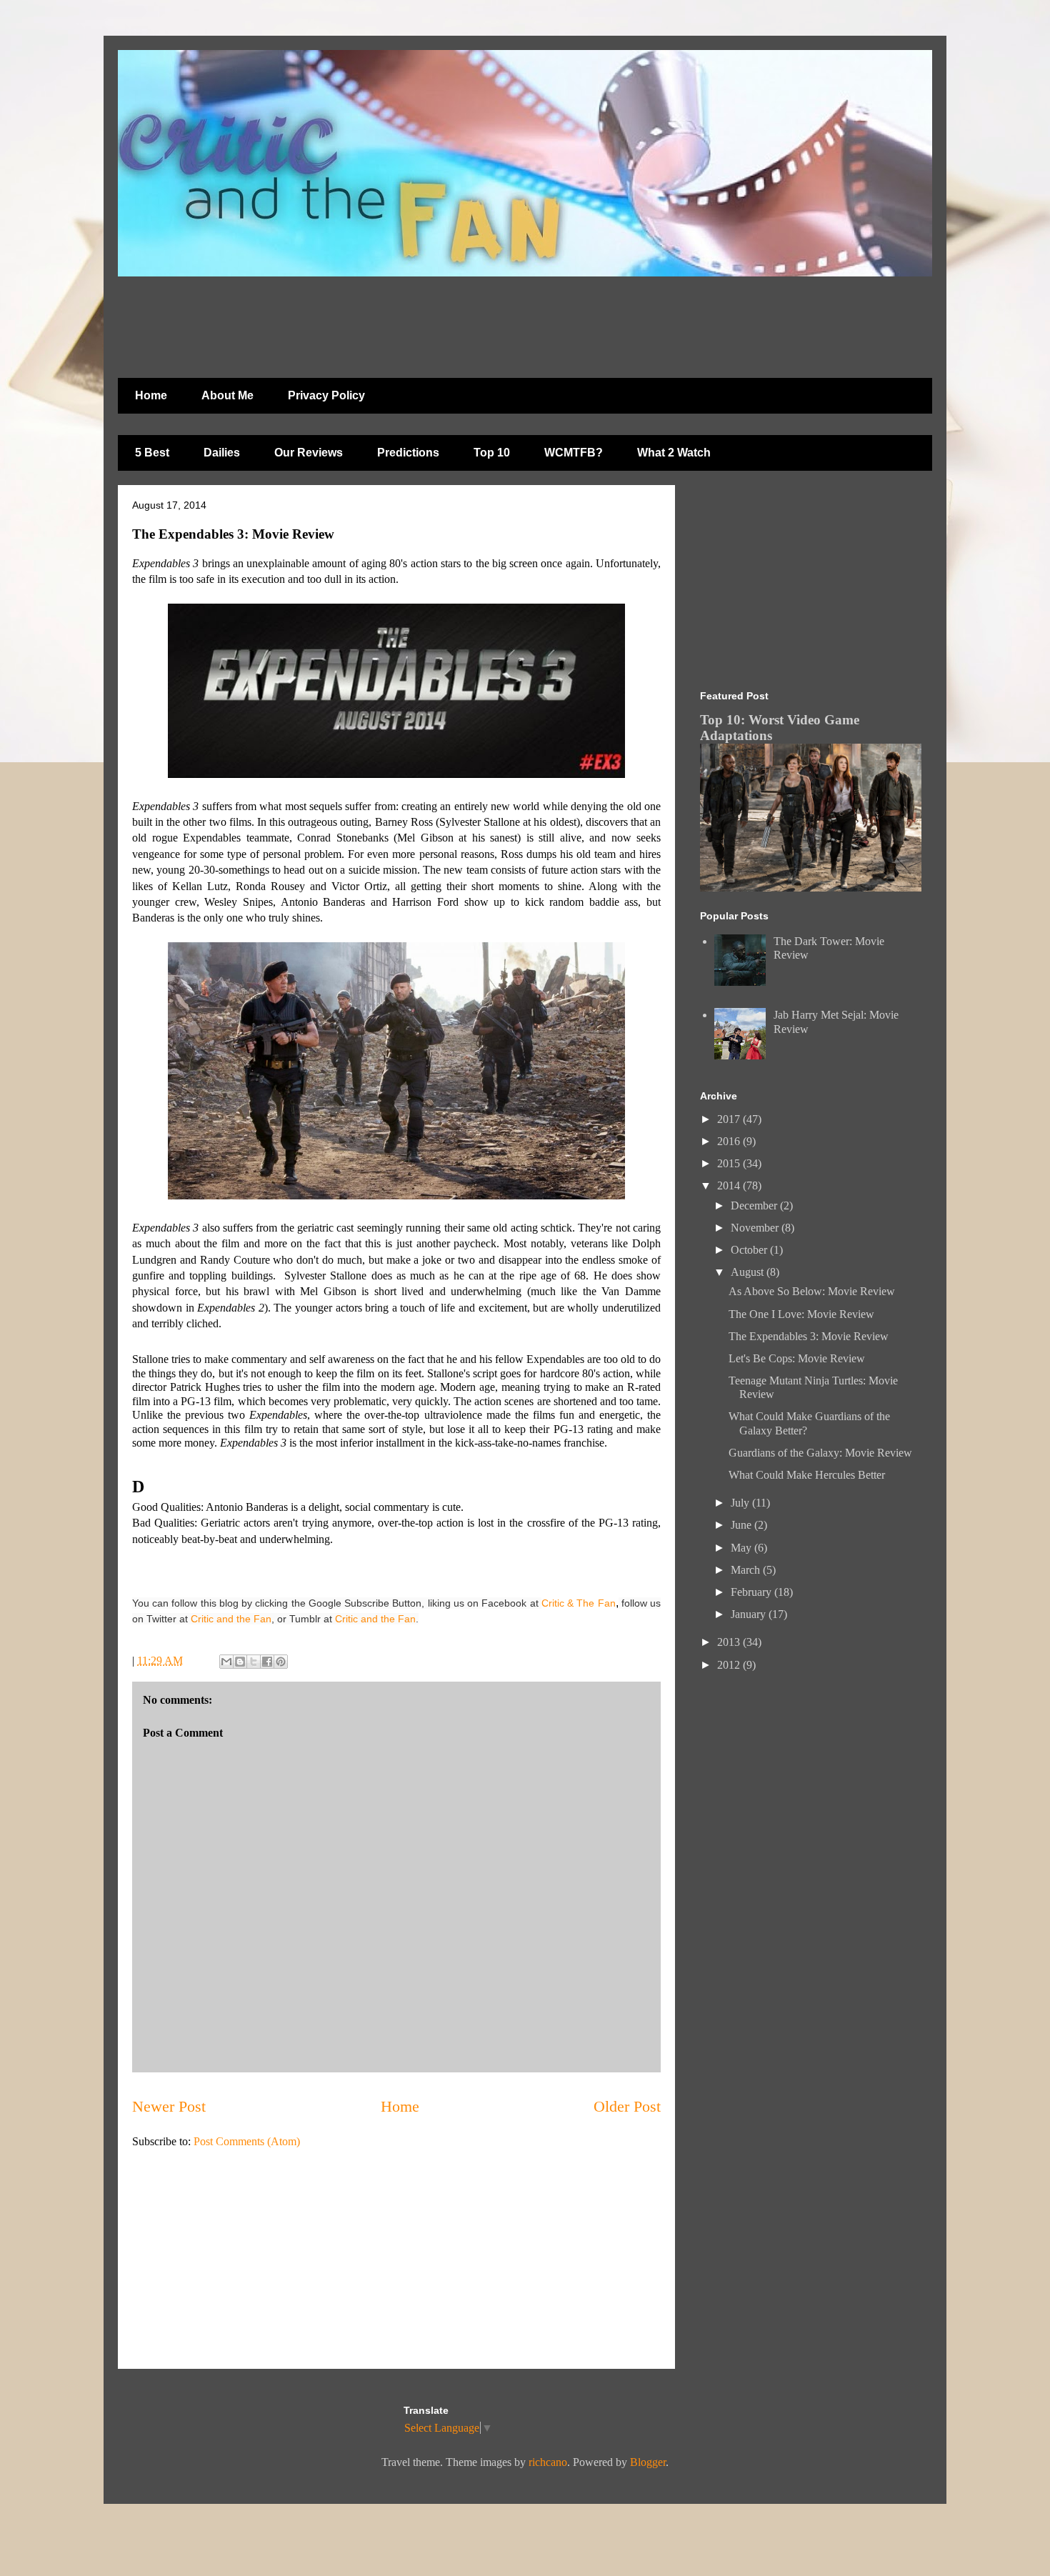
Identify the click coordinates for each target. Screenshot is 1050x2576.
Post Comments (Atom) (247, 2141)
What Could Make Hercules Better (807, 1475)
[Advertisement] (464, 320)
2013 (730, 1642)
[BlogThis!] (240, 1662)
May (742, 1548)
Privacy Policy (326, 395)
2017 (730, 1119)
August (749, 1272)
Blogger (648, 2462)
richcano (548, 2462)
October (750, 1250)
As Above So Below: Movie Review (812, 1291)
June (742, 1525)
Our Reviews (309, 453)
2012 (730, 1665)
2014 (730, 1185)
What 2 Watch (674, 453)
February (752, 1592)
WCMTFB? (574, 453)
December (755, 1205)
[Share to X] (254, 1662)
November (756, 1228)
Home (151, 395)
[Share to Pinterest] (281, 1662)
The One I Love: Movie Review (801, 1314)
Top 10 (492, 453)
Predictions (408, 453)
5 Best (152, 453)
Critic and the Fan (231, 1619)
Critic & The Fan (579, 1603)
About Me (227, 395)
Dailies (222, 453)
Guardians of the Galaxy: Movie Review (820, 1453)
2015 (730, 1163)
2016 (730, 1141)
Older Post (627, 2106)
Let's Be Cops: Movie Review (797, 1358)
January (750, 1614)
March (747, 1570)
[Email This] (226, 1662)
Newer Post (169, 2106)
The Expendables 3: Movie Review (809, 1336)
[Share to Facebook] (267, 1662)
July (741, 1503)
